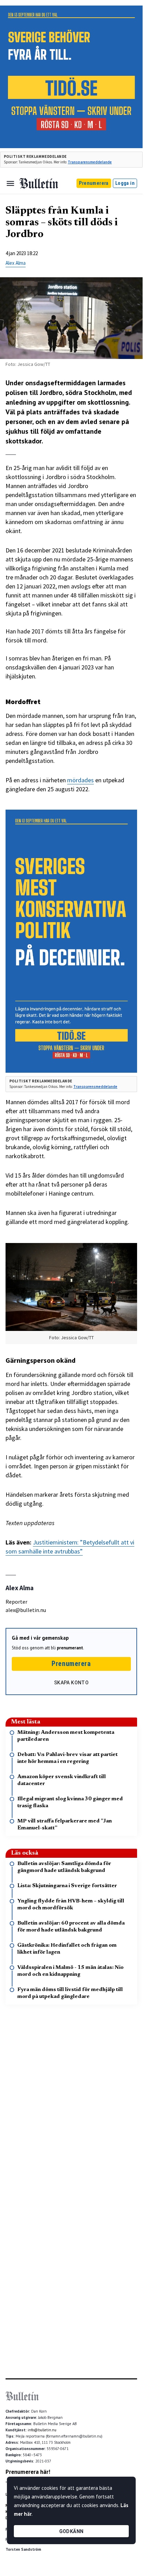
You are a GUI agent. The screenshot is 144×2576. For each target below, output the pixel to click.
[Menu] (10, 183)
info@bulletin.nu (42, 2430)
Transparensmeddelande (90, 162)
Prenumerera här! (28, 2472)
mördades (80, 780)
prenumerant (70, 1648)
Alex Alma (16, 263)
